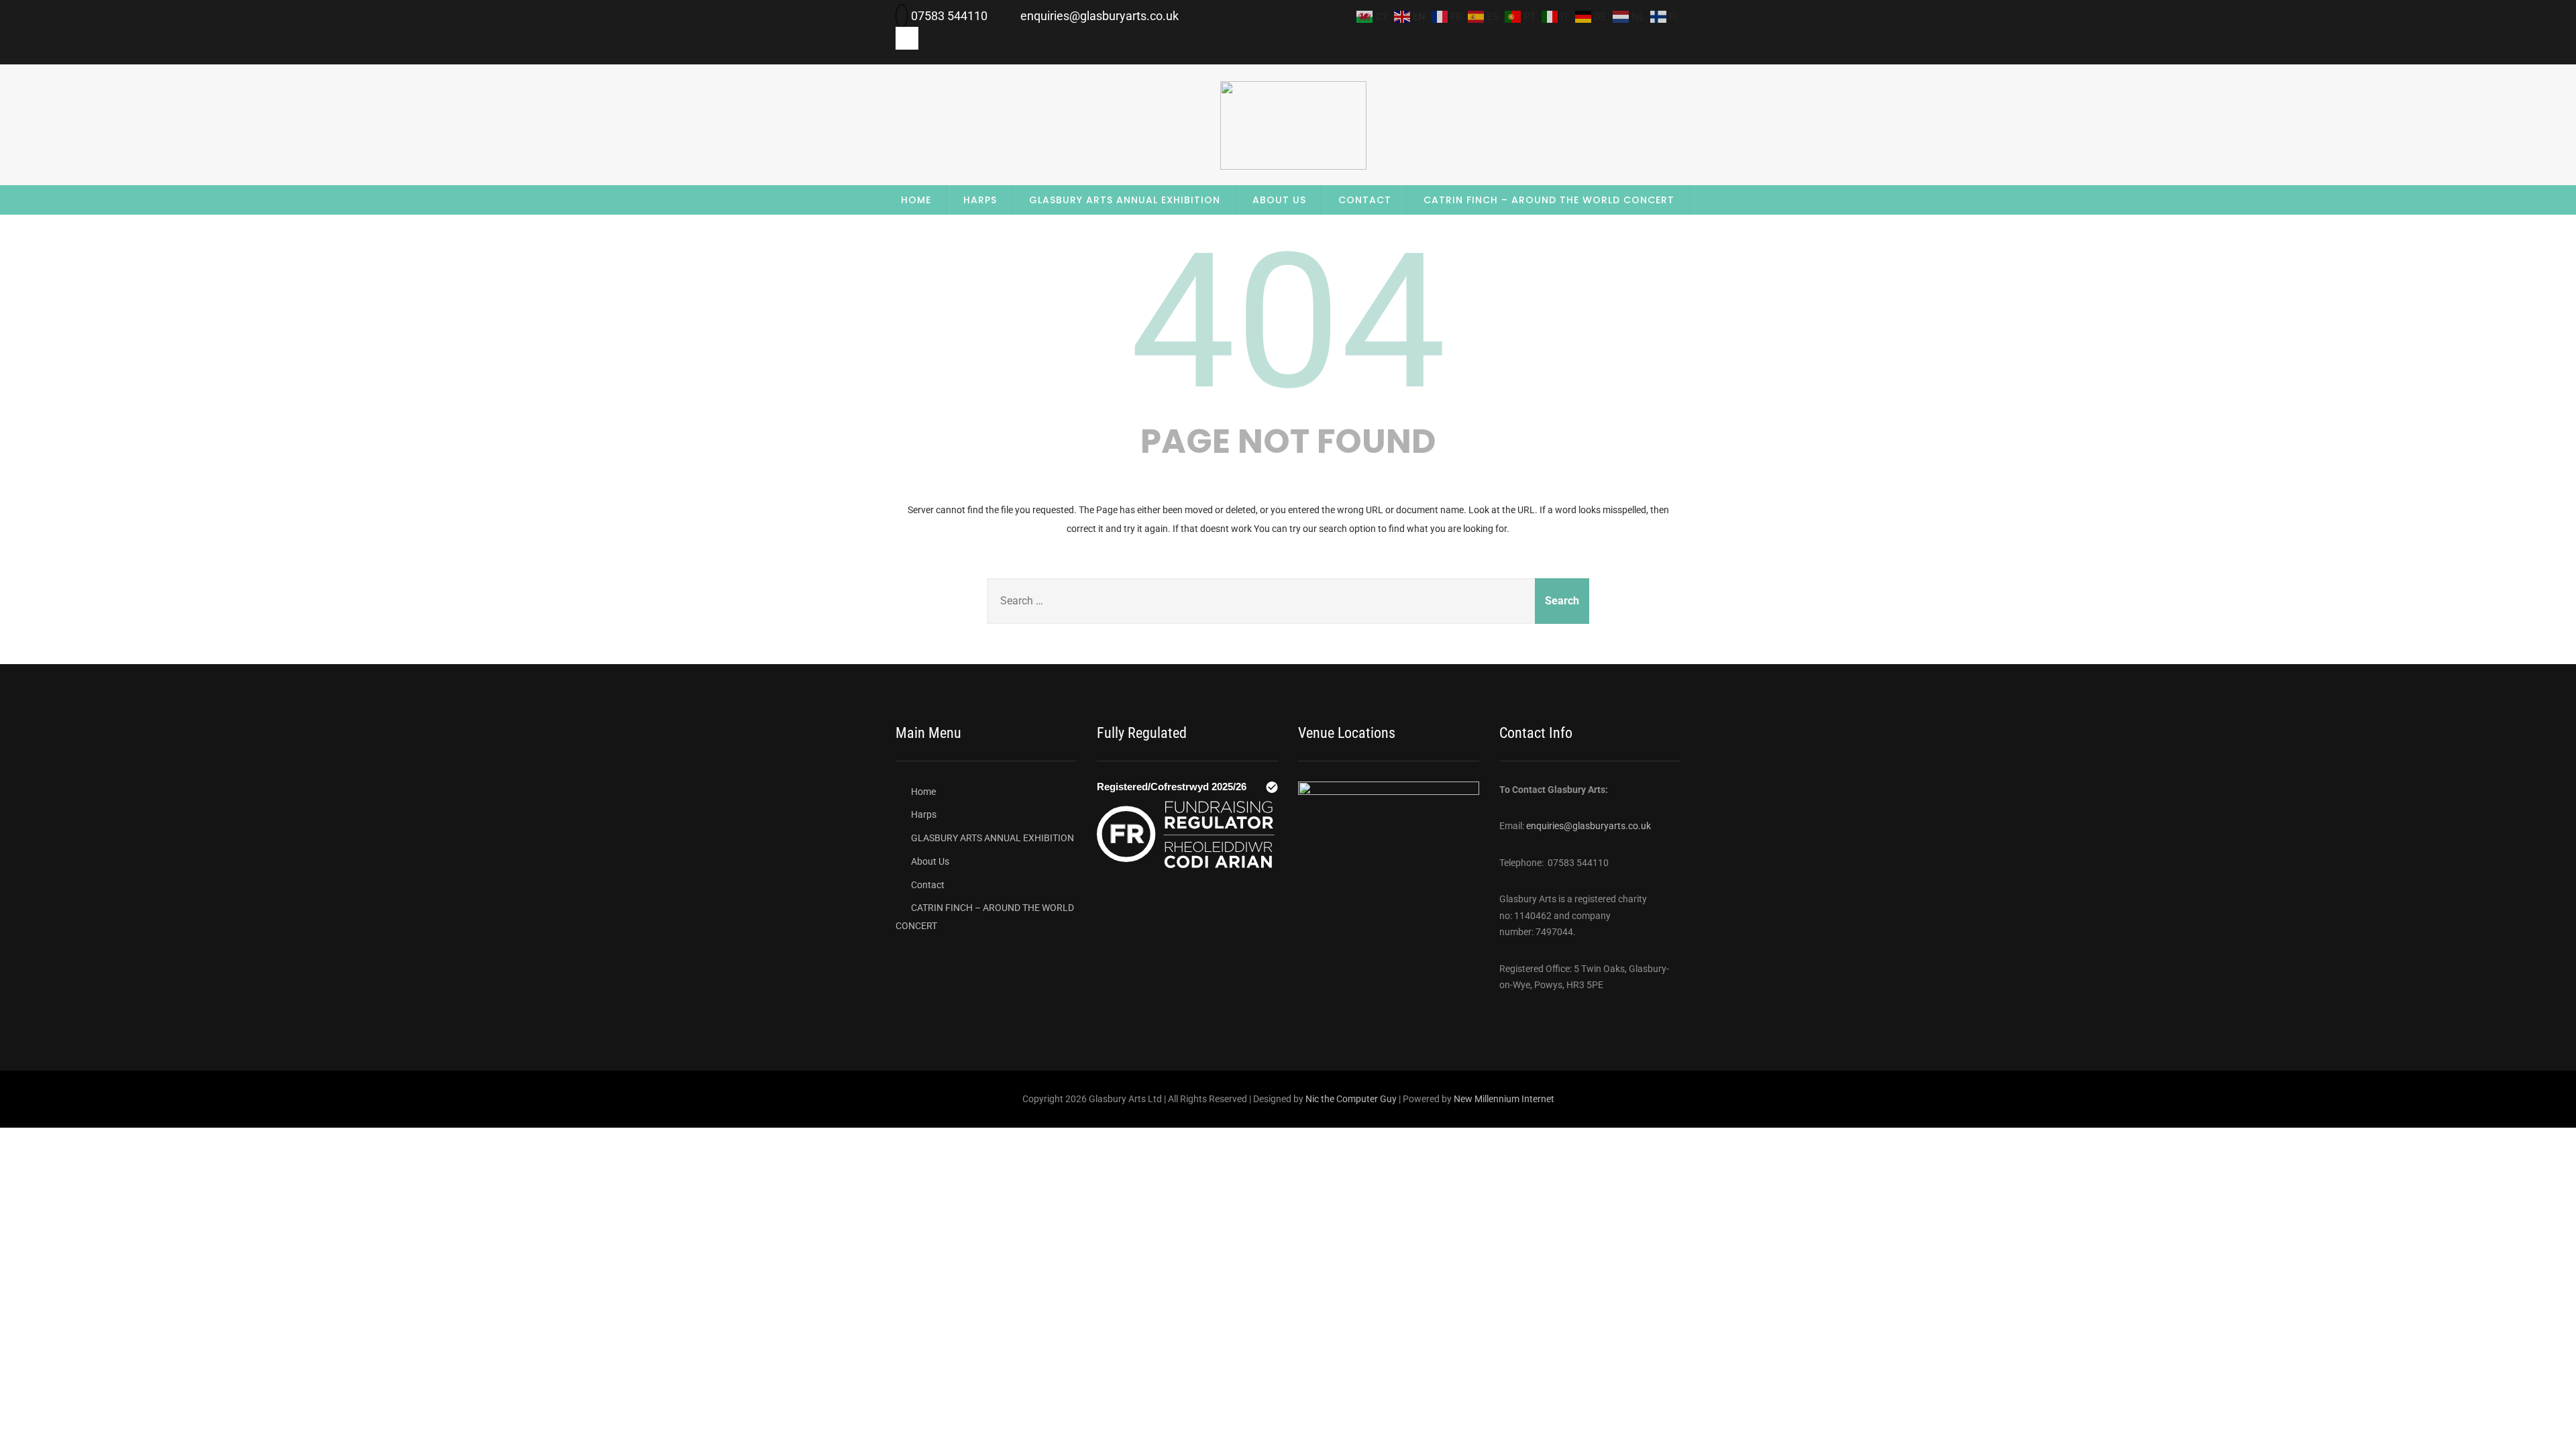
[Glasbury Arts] (1293, 166)
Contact (1365, 200)
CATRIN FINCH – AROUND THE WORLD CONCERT (1549, 200)
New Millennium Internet (1504, 1099)
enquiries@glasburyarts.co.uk (1589, 826)
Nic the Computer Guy (1351, 1099)
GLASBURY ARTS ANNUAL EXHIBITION (1125, 200)
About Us (1279, 200)
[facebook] (907, 38)
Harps (980, 200)
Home (916, 200)
